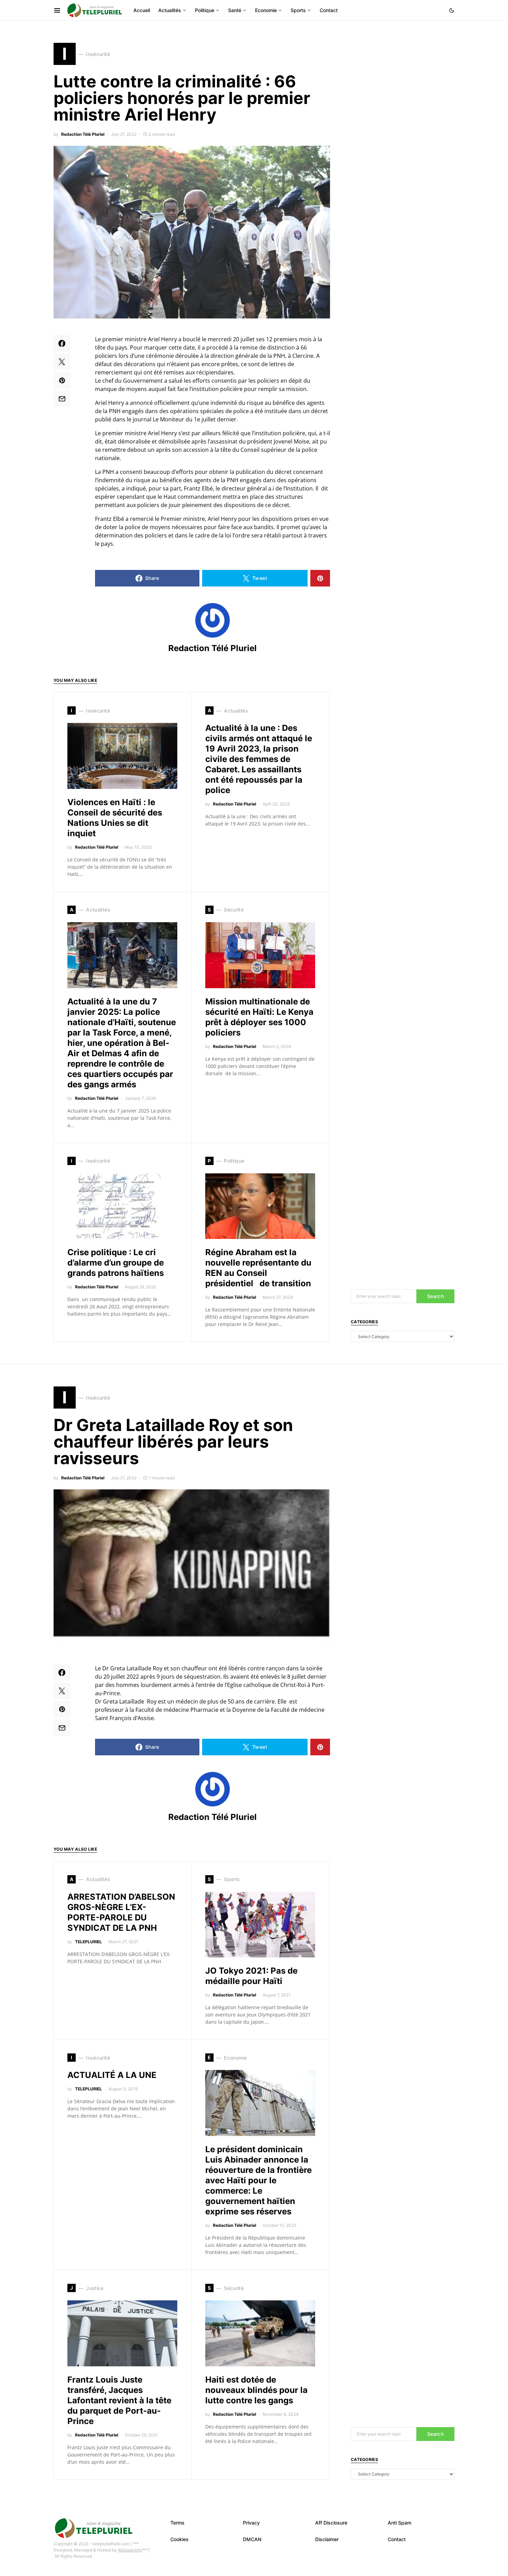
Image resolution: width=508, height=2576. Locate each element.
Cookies (180, 2539)
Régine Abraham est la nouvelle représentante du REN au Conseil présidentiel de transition (258, 1268)
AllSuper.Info (130, 2550)
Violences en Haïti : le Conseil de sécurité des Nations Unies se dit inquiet (115, 818)
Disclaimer (327, 2539)
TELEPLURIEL (88, 1942)
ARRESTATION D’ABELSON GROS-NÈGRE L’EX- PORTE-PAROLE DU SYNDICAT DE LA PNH (121, 1912)
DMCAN (252, 2539)
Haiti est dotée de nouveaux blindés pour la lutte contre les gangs (256, 2390)
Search (435, 1296)
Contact (397, 2539)
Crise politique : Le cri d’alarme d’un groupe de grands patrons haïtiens (116, 1263)
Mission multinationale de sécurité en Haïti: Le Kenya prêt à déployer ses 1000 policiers (259, 1017)
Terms (177, 2523)
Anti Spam (399, 2523)
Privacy (251, 2523)
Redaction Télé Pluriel (83, 134)
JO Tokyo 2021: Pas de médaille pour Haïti (251, 1976)
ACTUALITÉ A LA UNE (112, 2075)
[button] (452, 10)
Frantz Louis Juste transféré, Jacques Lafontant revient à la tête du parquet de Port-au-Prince (119, 2400)
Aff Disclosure (331, 2523)
